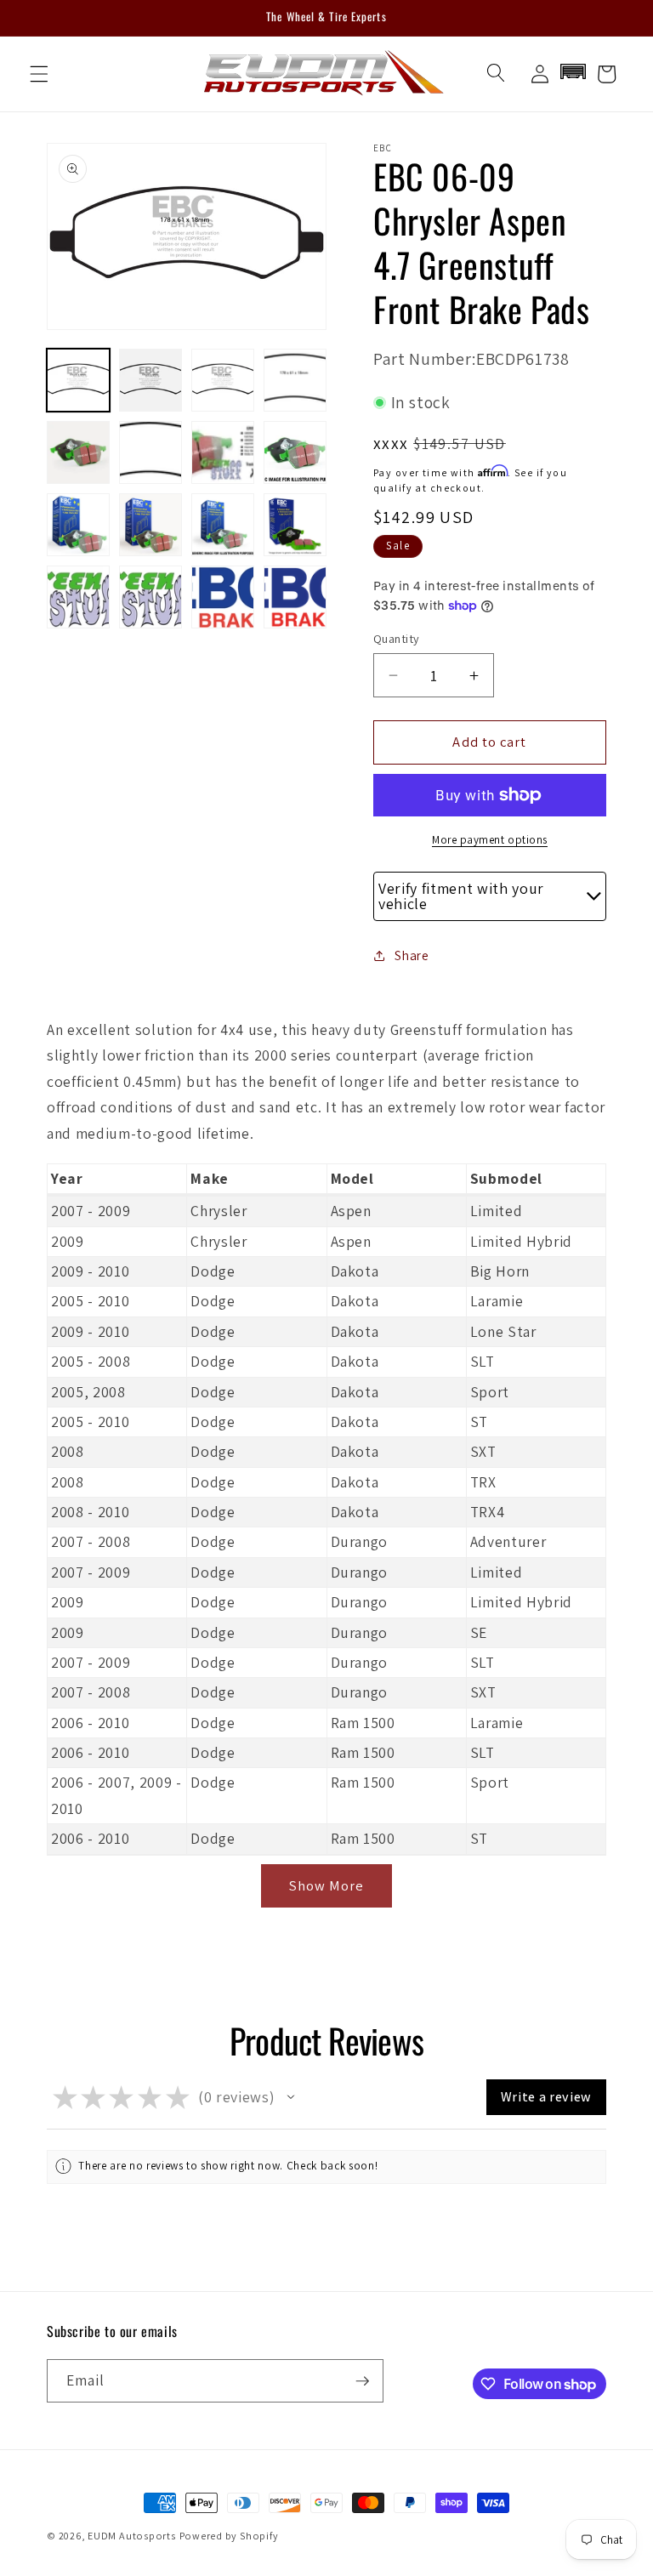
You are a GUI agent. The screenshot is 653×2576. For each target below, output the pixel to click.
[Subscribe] (362, 2381)
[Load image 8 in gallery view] (295, 452)
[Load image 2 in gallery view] (150, 380)
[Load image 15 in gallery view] (223, 597)
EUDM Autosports (132, 2536)
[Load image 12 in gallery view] (295, 525)
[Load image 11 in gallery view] (223, 525)
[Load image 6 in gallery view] (150, 452)
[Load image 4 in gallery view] (295, 380)
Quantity (397, 638)
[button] (39, 74)
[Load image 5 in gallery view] (78, 452)
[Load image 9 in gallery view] (78, 525)
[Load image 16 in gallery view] (295, 597)
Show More (327, 1885)
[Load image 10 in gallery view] (150, 525)
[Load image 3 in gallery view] (223, 380)
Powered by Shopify (229, 2536)
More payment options (490, 840)
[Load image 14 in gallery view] (150, 597)
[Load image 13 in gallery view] (78, 597)
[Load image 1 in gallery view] (78, 380)
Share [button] (412, 955)
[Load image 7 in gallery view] (223, 452)
